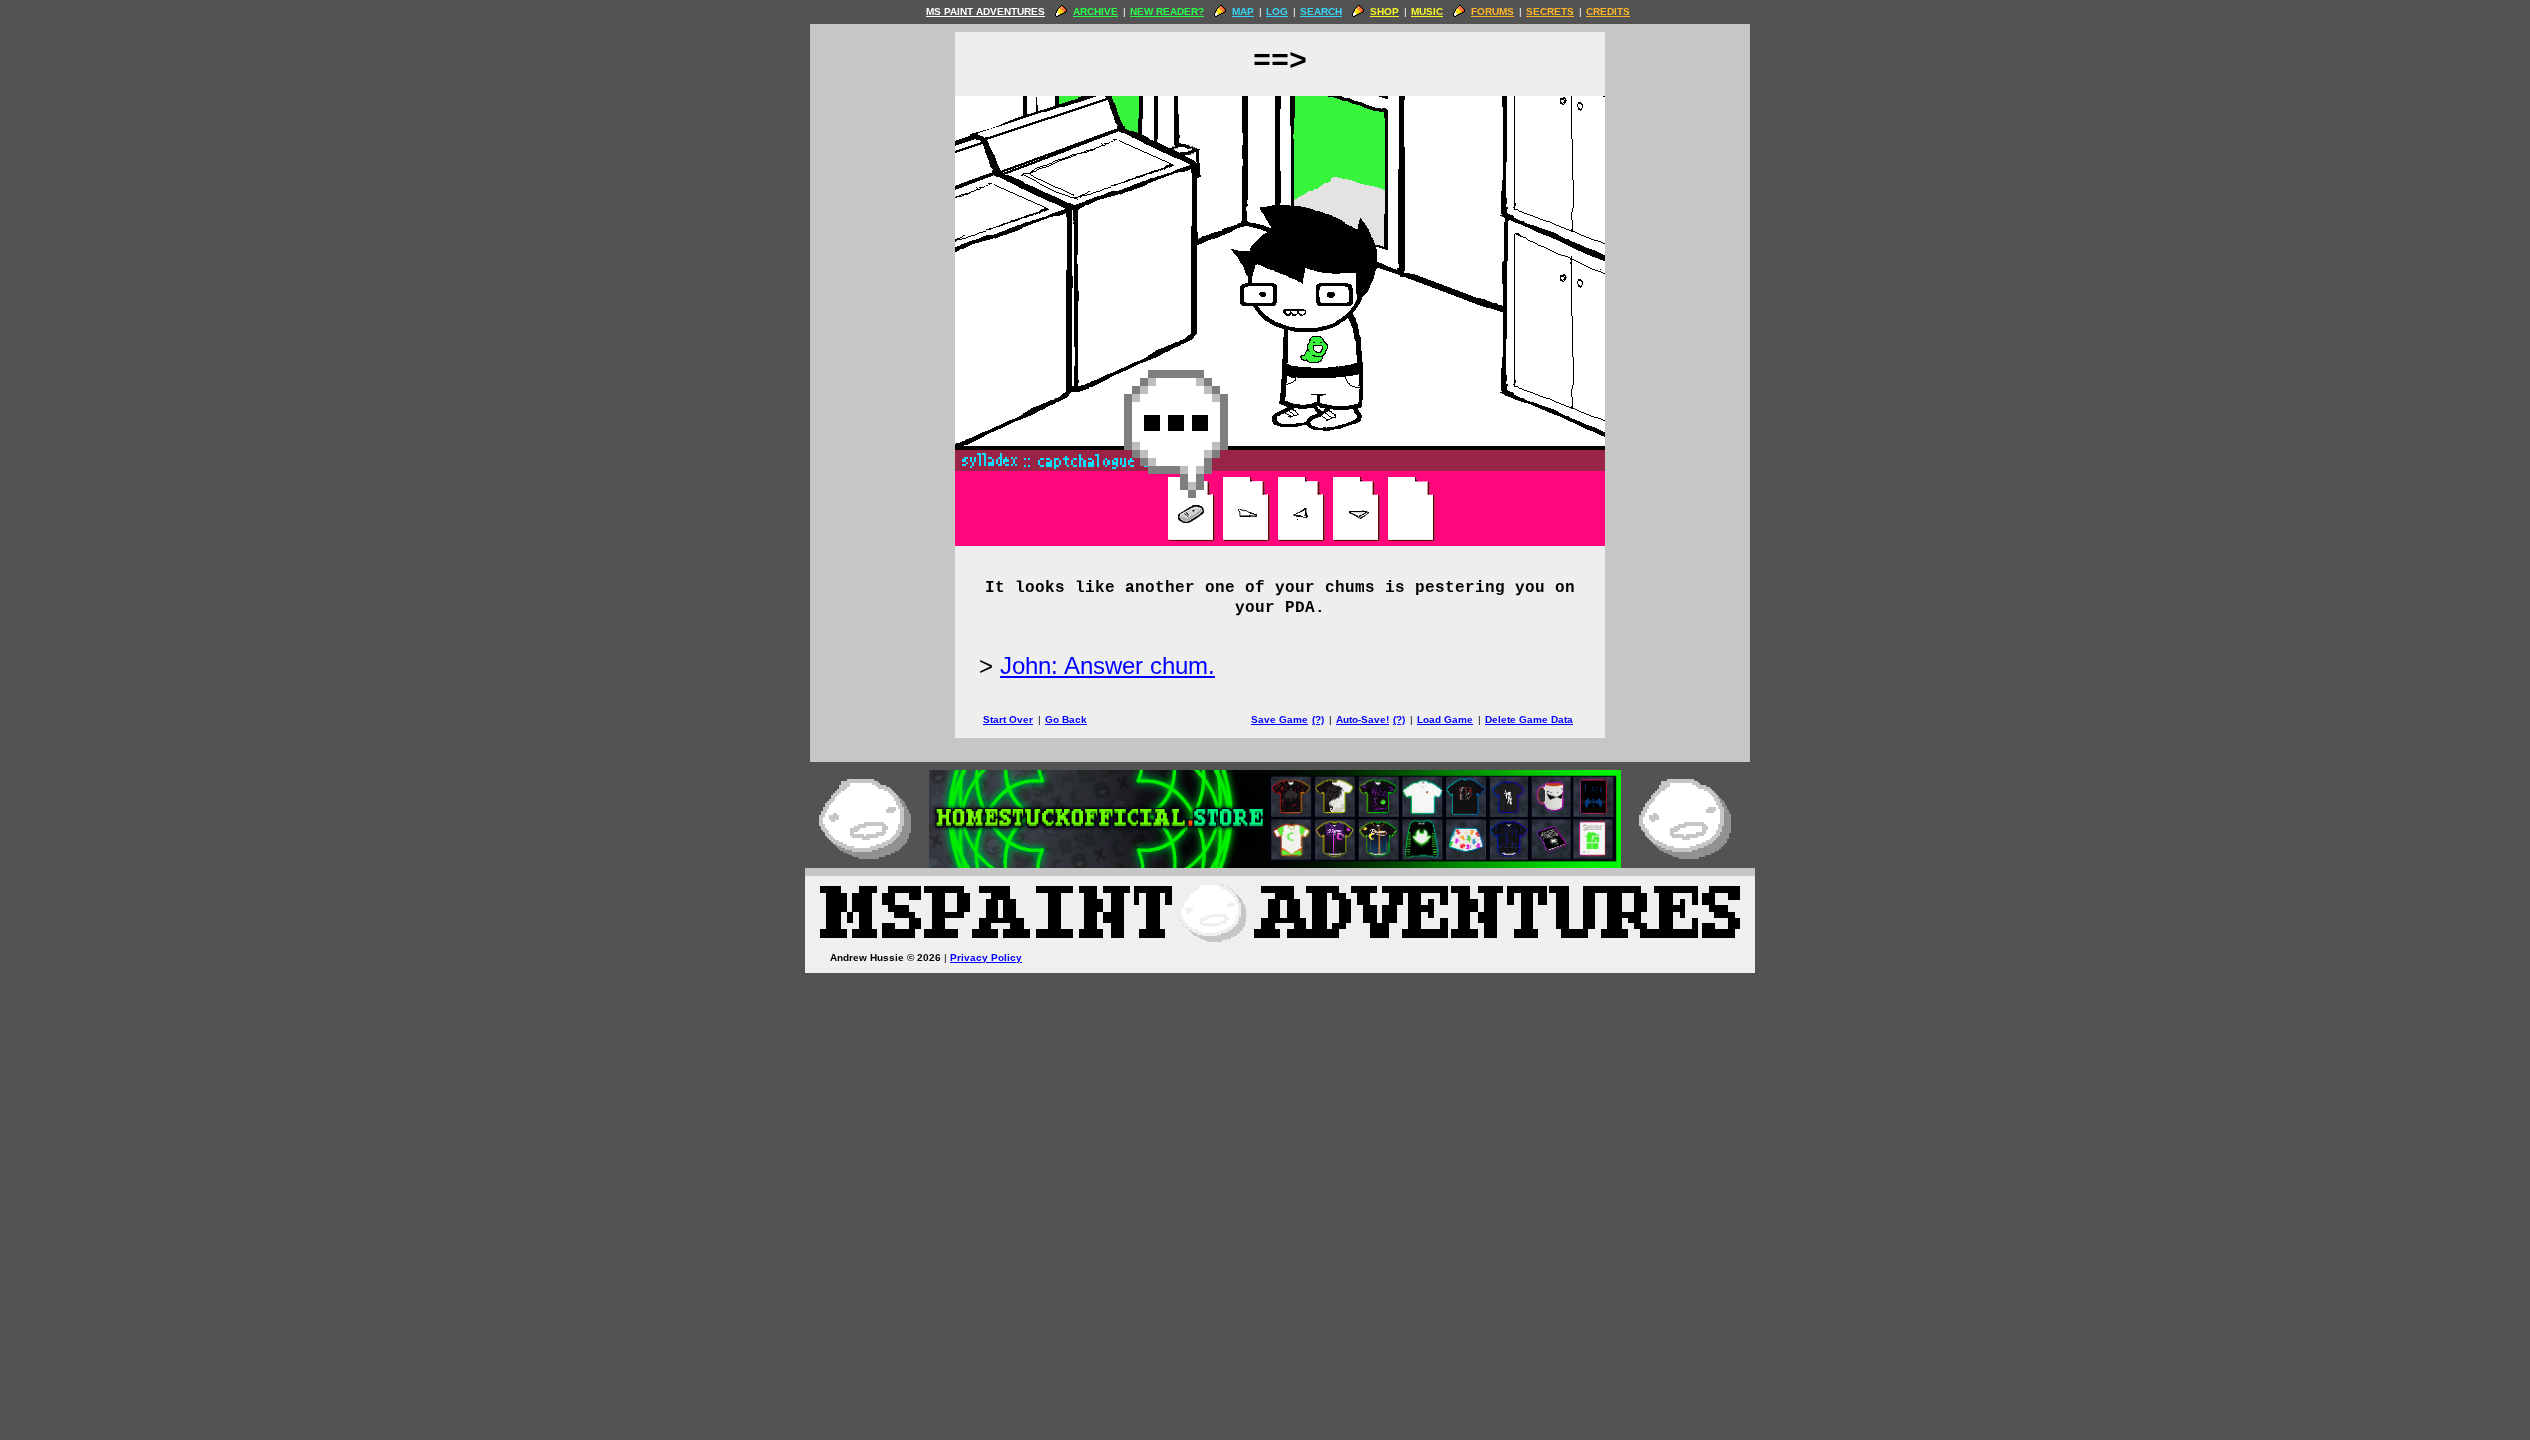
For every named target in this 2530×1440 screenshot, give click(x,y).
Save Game (1279, 719)
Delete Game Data (1529, 719)
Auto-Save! (1362, 719)
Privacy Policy (986, 957)
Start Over (1008, 719)
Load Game (1445, 719)
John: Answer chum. (1107, 665)
